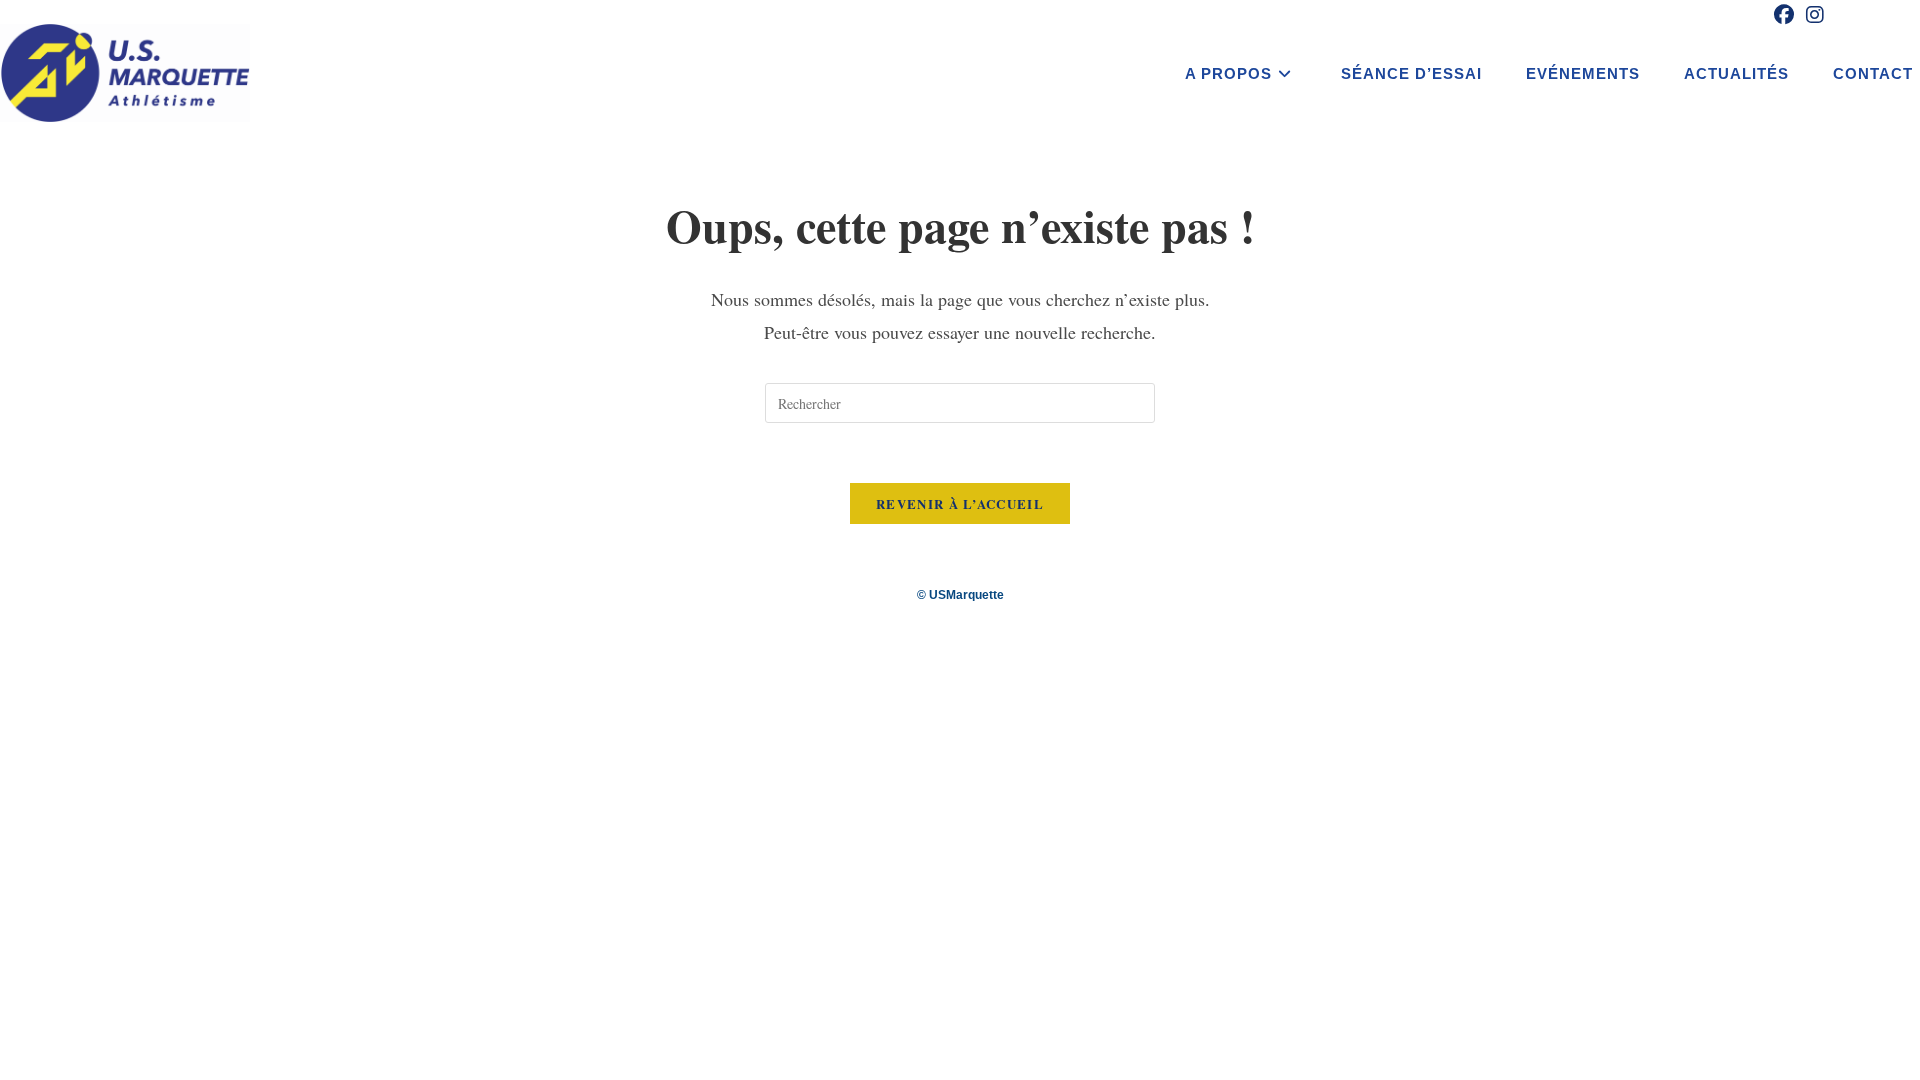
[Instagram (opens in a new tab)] (1812, 15)
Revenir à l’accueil (960, 503)
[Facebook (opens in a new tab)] (1784, 15)
